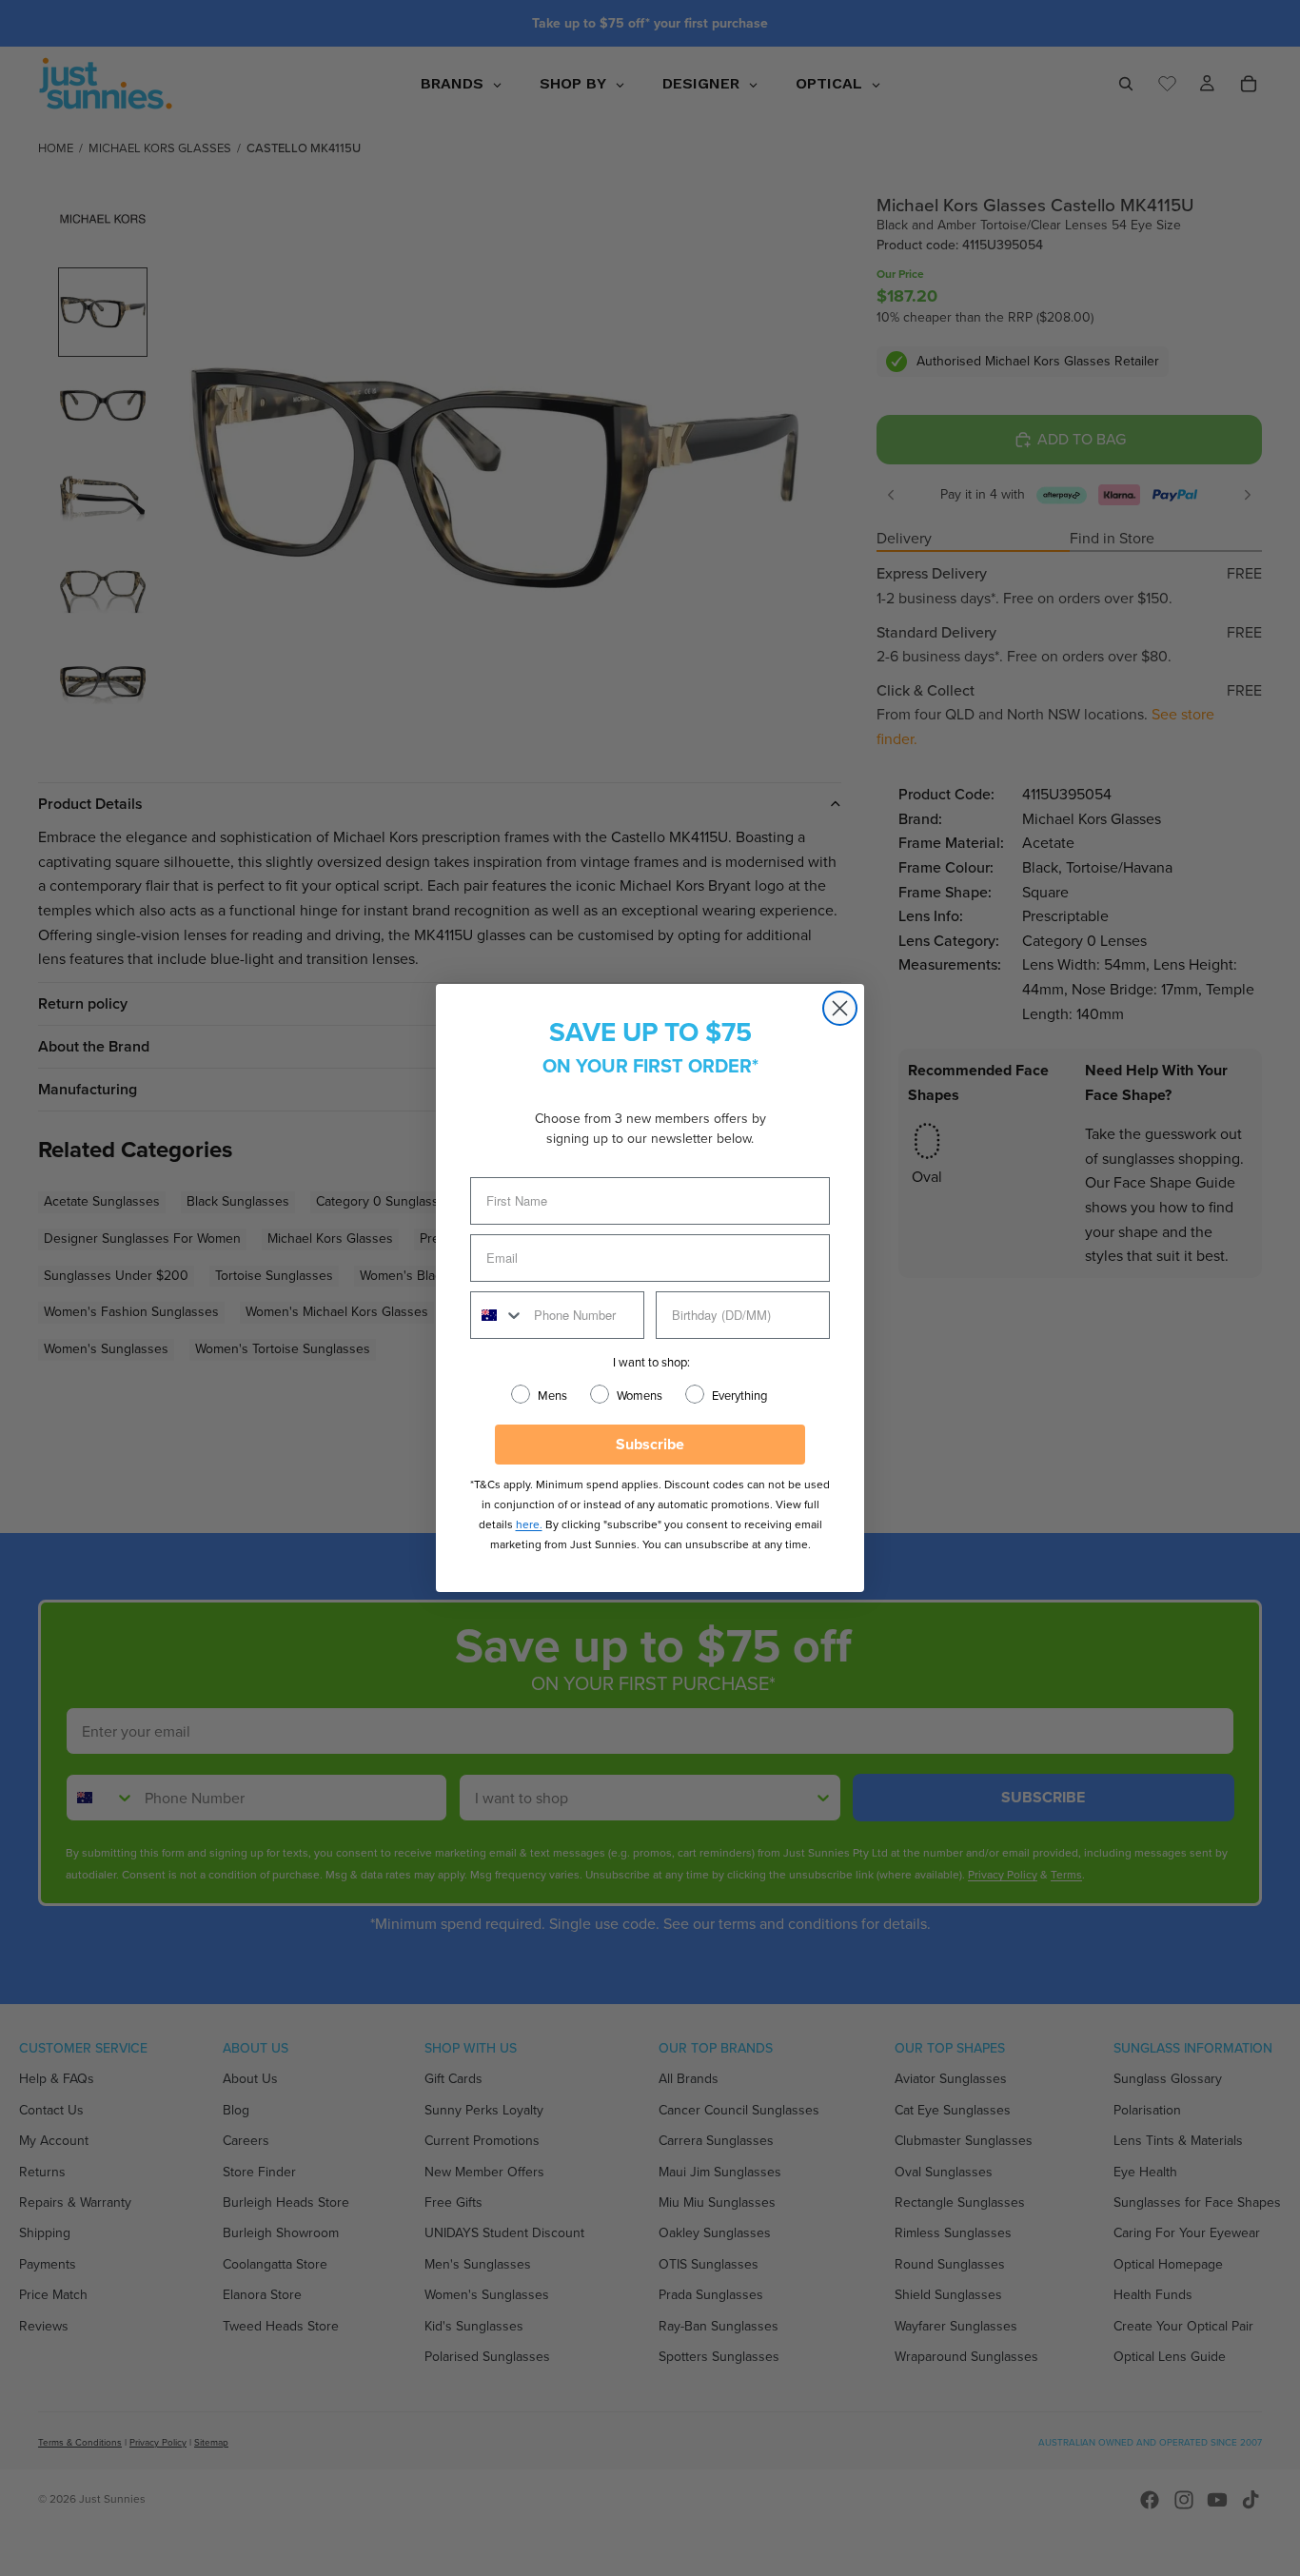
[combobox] (498, 1315)
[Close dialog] (840, 1008)
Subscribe (650, 1444)
